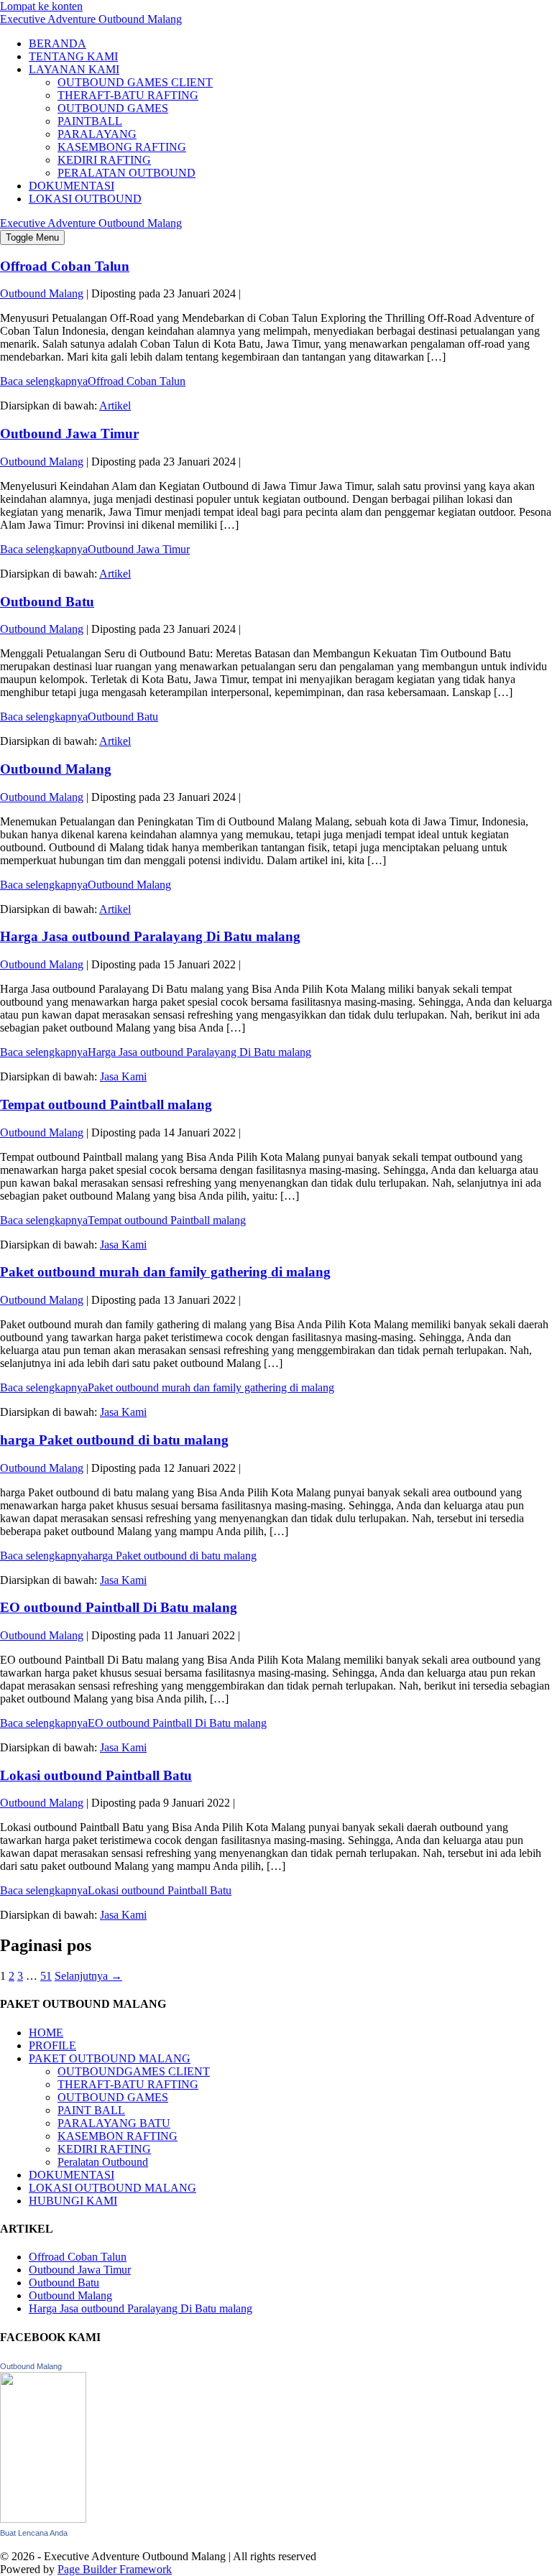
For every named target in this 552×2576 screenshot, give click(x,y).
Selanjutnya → (88, 1976)
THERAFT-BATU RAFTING (128, 95)
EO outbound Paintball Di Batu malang (119, 1607)
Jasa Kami (123, 1076)
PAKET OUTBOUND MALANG (110, 2058)
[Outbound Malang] (43, 2519)
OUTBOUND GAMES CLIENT (135, 82)
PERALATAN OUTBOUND (126, 173)
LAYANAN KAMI (74, 69)
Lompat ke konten (41, 6)
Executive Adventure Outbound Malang (91, 19)
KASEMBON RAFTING (118, 2136)
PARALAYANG (97, 134)
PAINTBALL (90, 121)
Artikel (115, 406)
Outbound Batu (47, 602)
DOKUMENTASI (72, 186)
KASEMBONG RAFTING (122, 147)
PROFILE (52, 2045)
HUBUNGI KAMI (73, 2201)
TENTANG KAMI (73, 56)
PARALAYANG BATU (114, 2123)
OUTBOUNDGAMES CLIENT (134, 2071)
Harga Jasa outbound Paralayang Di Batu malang (150, 936)
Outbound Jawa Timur (69, 434)
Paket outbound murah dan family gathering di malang (165, 1272)
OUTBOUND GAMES (113, 108)
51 (46, 1976)
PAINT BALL (91, 2110)
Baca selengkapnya (93, 381)
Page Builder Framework (115, 2569)
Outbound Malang (56, 769)
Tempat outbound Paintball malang (106, 1104)
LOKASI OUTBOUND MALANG (112, 2188)
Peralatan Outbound (103, 2162)
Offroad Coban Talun (65, 266)
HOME (46, 2033)
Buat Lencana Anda (34, 2533)
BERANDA (57, 43)
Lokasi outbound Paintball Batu (96, 1775)
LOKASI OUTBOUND (85, 199)
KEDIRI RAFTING (104, 160)
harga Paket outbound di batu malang (114, 1440)
